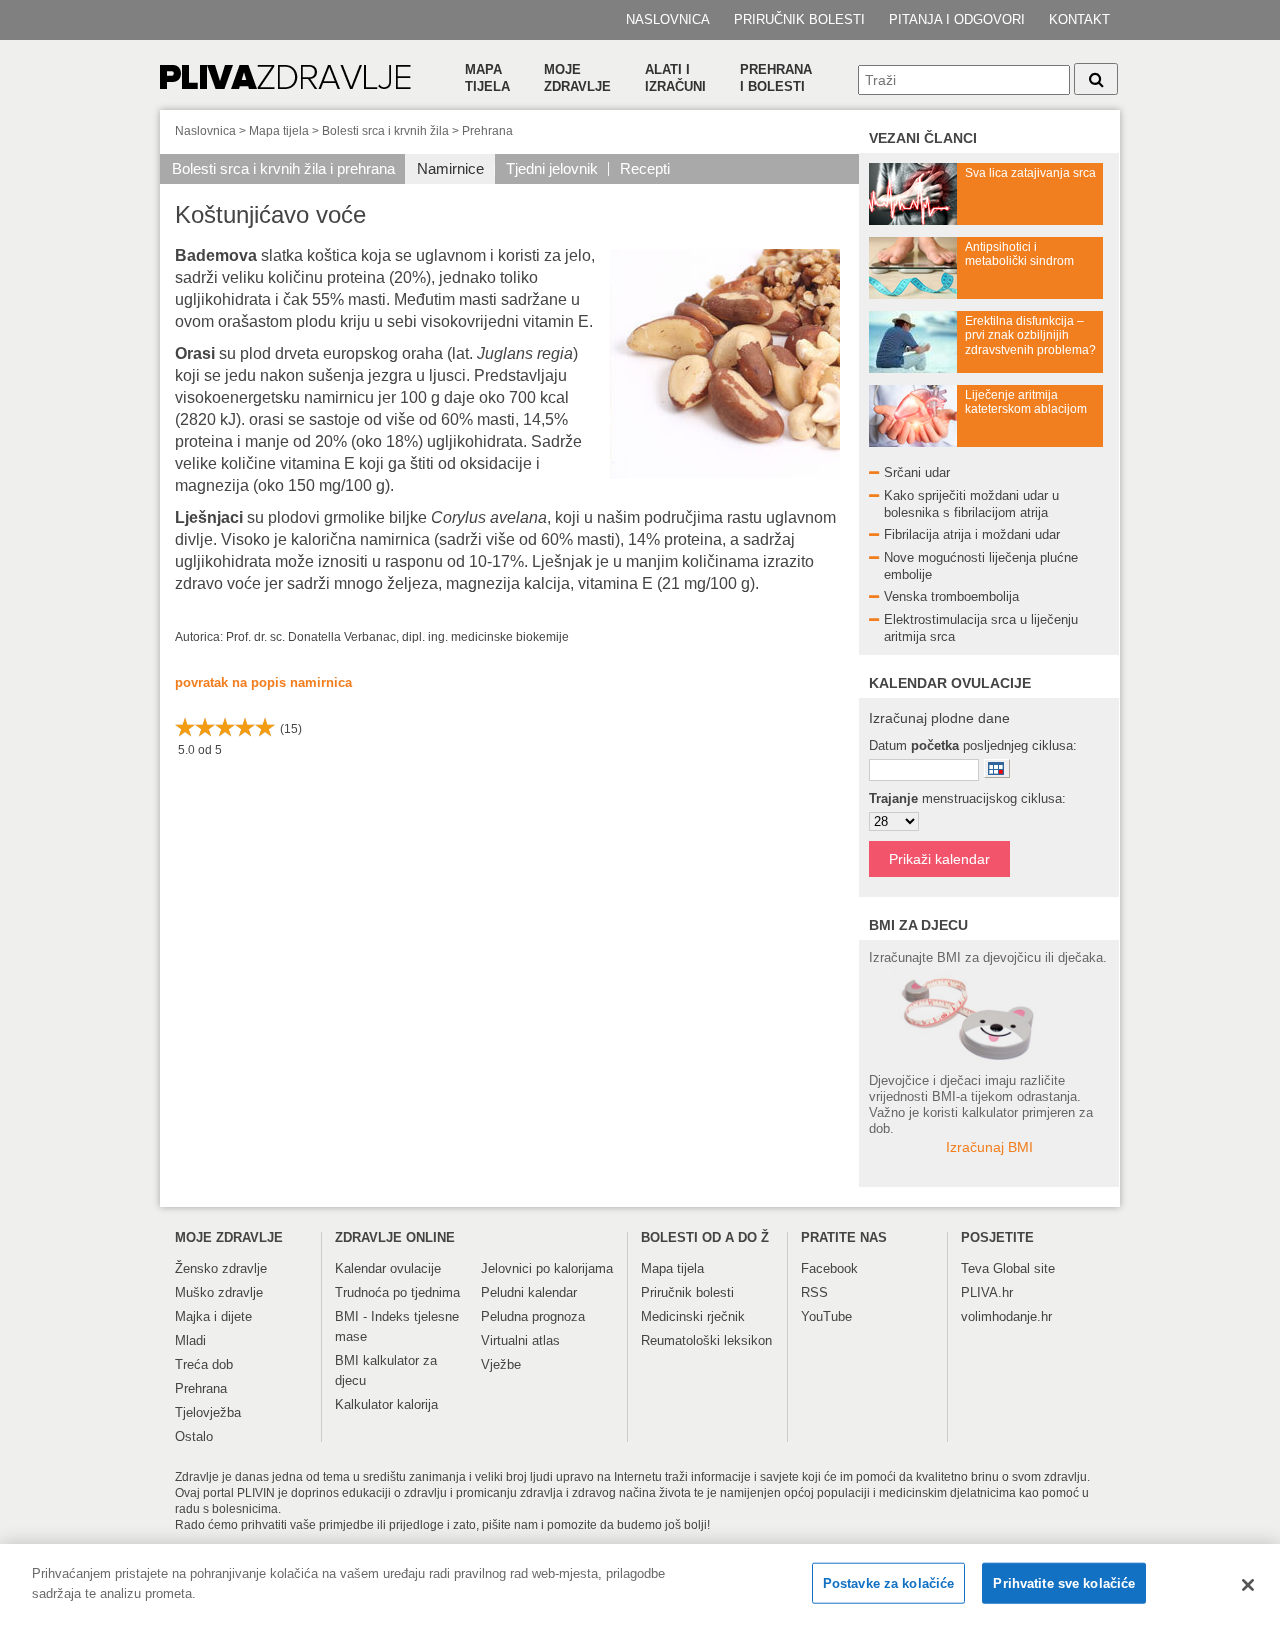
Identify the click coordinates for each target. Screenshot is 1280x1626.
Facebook (829, 1268)
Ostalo (194, 1436)
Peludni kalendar (529, 1292)
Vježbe (501, 1364)
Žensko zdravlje (221, 1268)
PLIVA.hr (987, 1292)
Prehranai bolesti (776, 78)
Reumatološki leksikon (706, 1340)
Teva (975, 1268)
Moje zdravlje (577, 78)
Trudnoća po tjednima (397, 1292)
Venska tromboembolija (951, 596)
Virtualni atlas (520, 1340)
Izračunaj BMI (989, 1147)
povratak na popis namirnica (263, 682)
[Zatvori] (1248, 1585)
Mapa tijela (487, 78)
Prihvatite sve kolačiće (1064, 1583)
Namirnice (450, 168)
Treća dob (204, 1364)
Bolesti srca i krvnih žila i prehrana (283, 168)
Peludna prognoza (533, 1316)
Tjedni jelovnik (552, 168)
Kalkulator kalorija (386, 1404)
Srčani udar (917, 472)
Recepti (645, 168)
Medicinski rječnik (693, 1316)
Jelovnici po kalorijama (547, 1268)
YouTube (826, 1316)
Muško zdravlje (219, 1292)
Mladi (190, 1340)
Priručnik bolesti (799, 19)
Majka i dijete (213, 1316)
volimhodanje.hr (1006, 1316)
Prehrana (487, 131)
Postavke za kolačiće (889, 1583)
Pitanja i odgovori (957, 19)
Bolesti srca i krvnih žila (385, 131)
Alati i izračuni (675, 78)
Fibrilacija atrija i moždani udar (972, 534)
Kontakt (1079, 19)
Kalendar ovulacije (388, 1268)
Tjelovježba (208, 1412)
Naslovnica (668, 19)
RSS (814, 1292)
